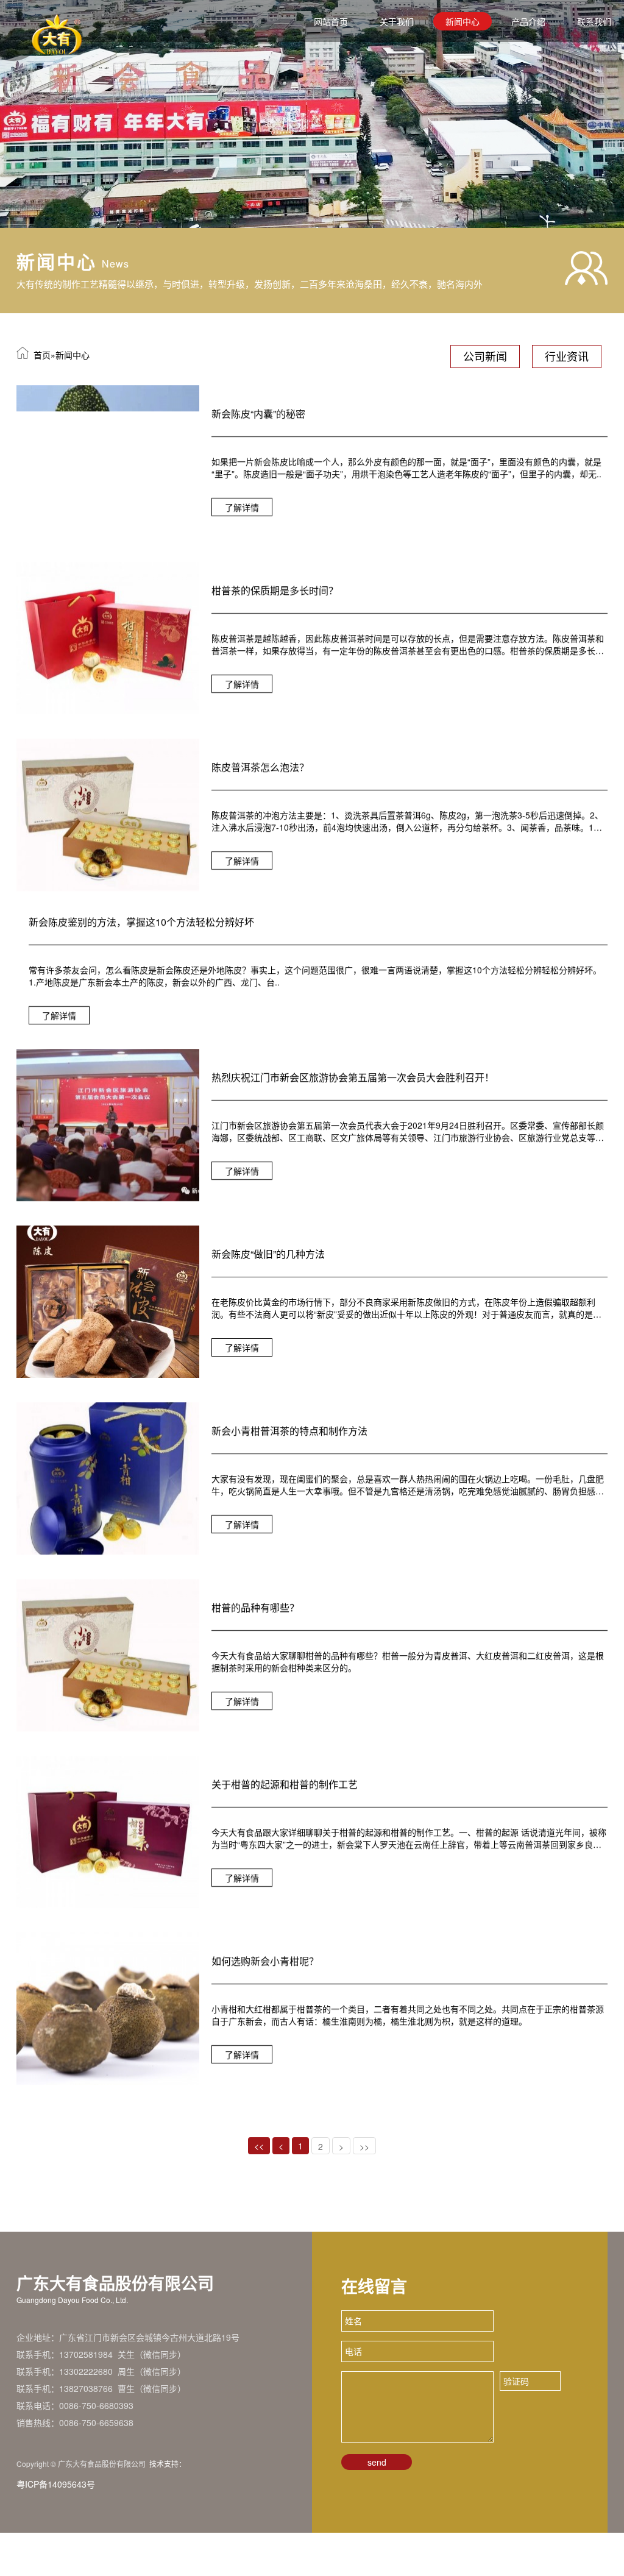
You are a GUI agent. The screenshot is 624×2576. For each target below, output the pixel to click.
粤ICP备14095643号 (56, 2527)
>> (364, 2190)
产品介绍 (528, 21)
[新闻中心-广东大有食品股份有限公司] (25, 21)
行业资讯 (567, 356)
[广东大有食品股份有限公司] (312, 114)
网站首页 (331, 21)
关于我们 (397, 21)
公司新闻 (485, 356)
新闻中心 (463, 21)
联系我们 (594, 21)
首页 (42, 355)
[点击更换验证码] (586, 2424)
